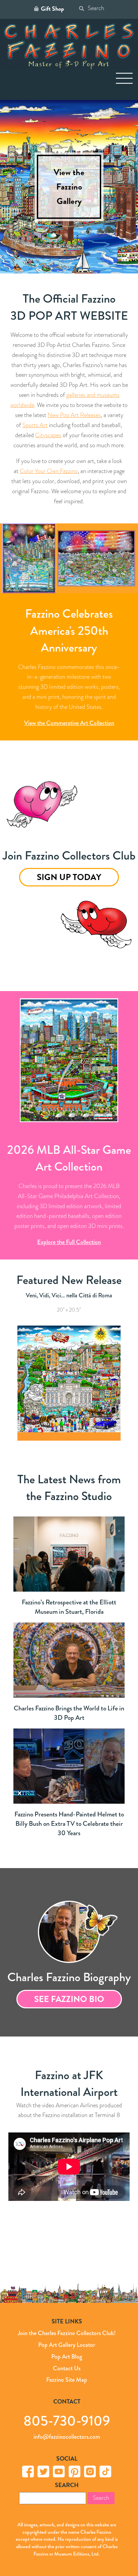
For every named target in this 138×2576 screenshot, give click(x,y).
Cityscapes (48, 435)
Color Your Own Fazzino (49, 471)
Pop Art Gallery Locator (67, 2345)
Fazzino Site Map (67, 2380)
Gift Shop (52, 9)
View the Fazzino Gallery (69, 187)
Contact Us (67, 2368)
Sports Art (35, 425)
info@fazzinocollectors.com (67, 2437)
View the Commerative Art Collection (69, 723)
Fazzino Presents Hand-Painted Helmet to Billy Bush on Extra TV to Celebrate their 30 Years (69, 1824)
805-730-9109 (67, 2420)
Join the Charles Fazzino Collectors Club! (67, 2333)
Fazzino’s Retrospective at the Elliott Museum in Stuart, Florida (69, 1607)
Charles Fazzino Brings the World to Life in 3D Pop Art (69, 1713)
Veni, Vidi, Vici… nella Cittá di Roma (69, 1295)
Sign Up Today (69, 877)
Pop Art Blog (67, 2357)
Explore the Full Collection (69, 1242)
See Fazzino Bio (69, 1999)
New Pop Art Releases (74, 415)
